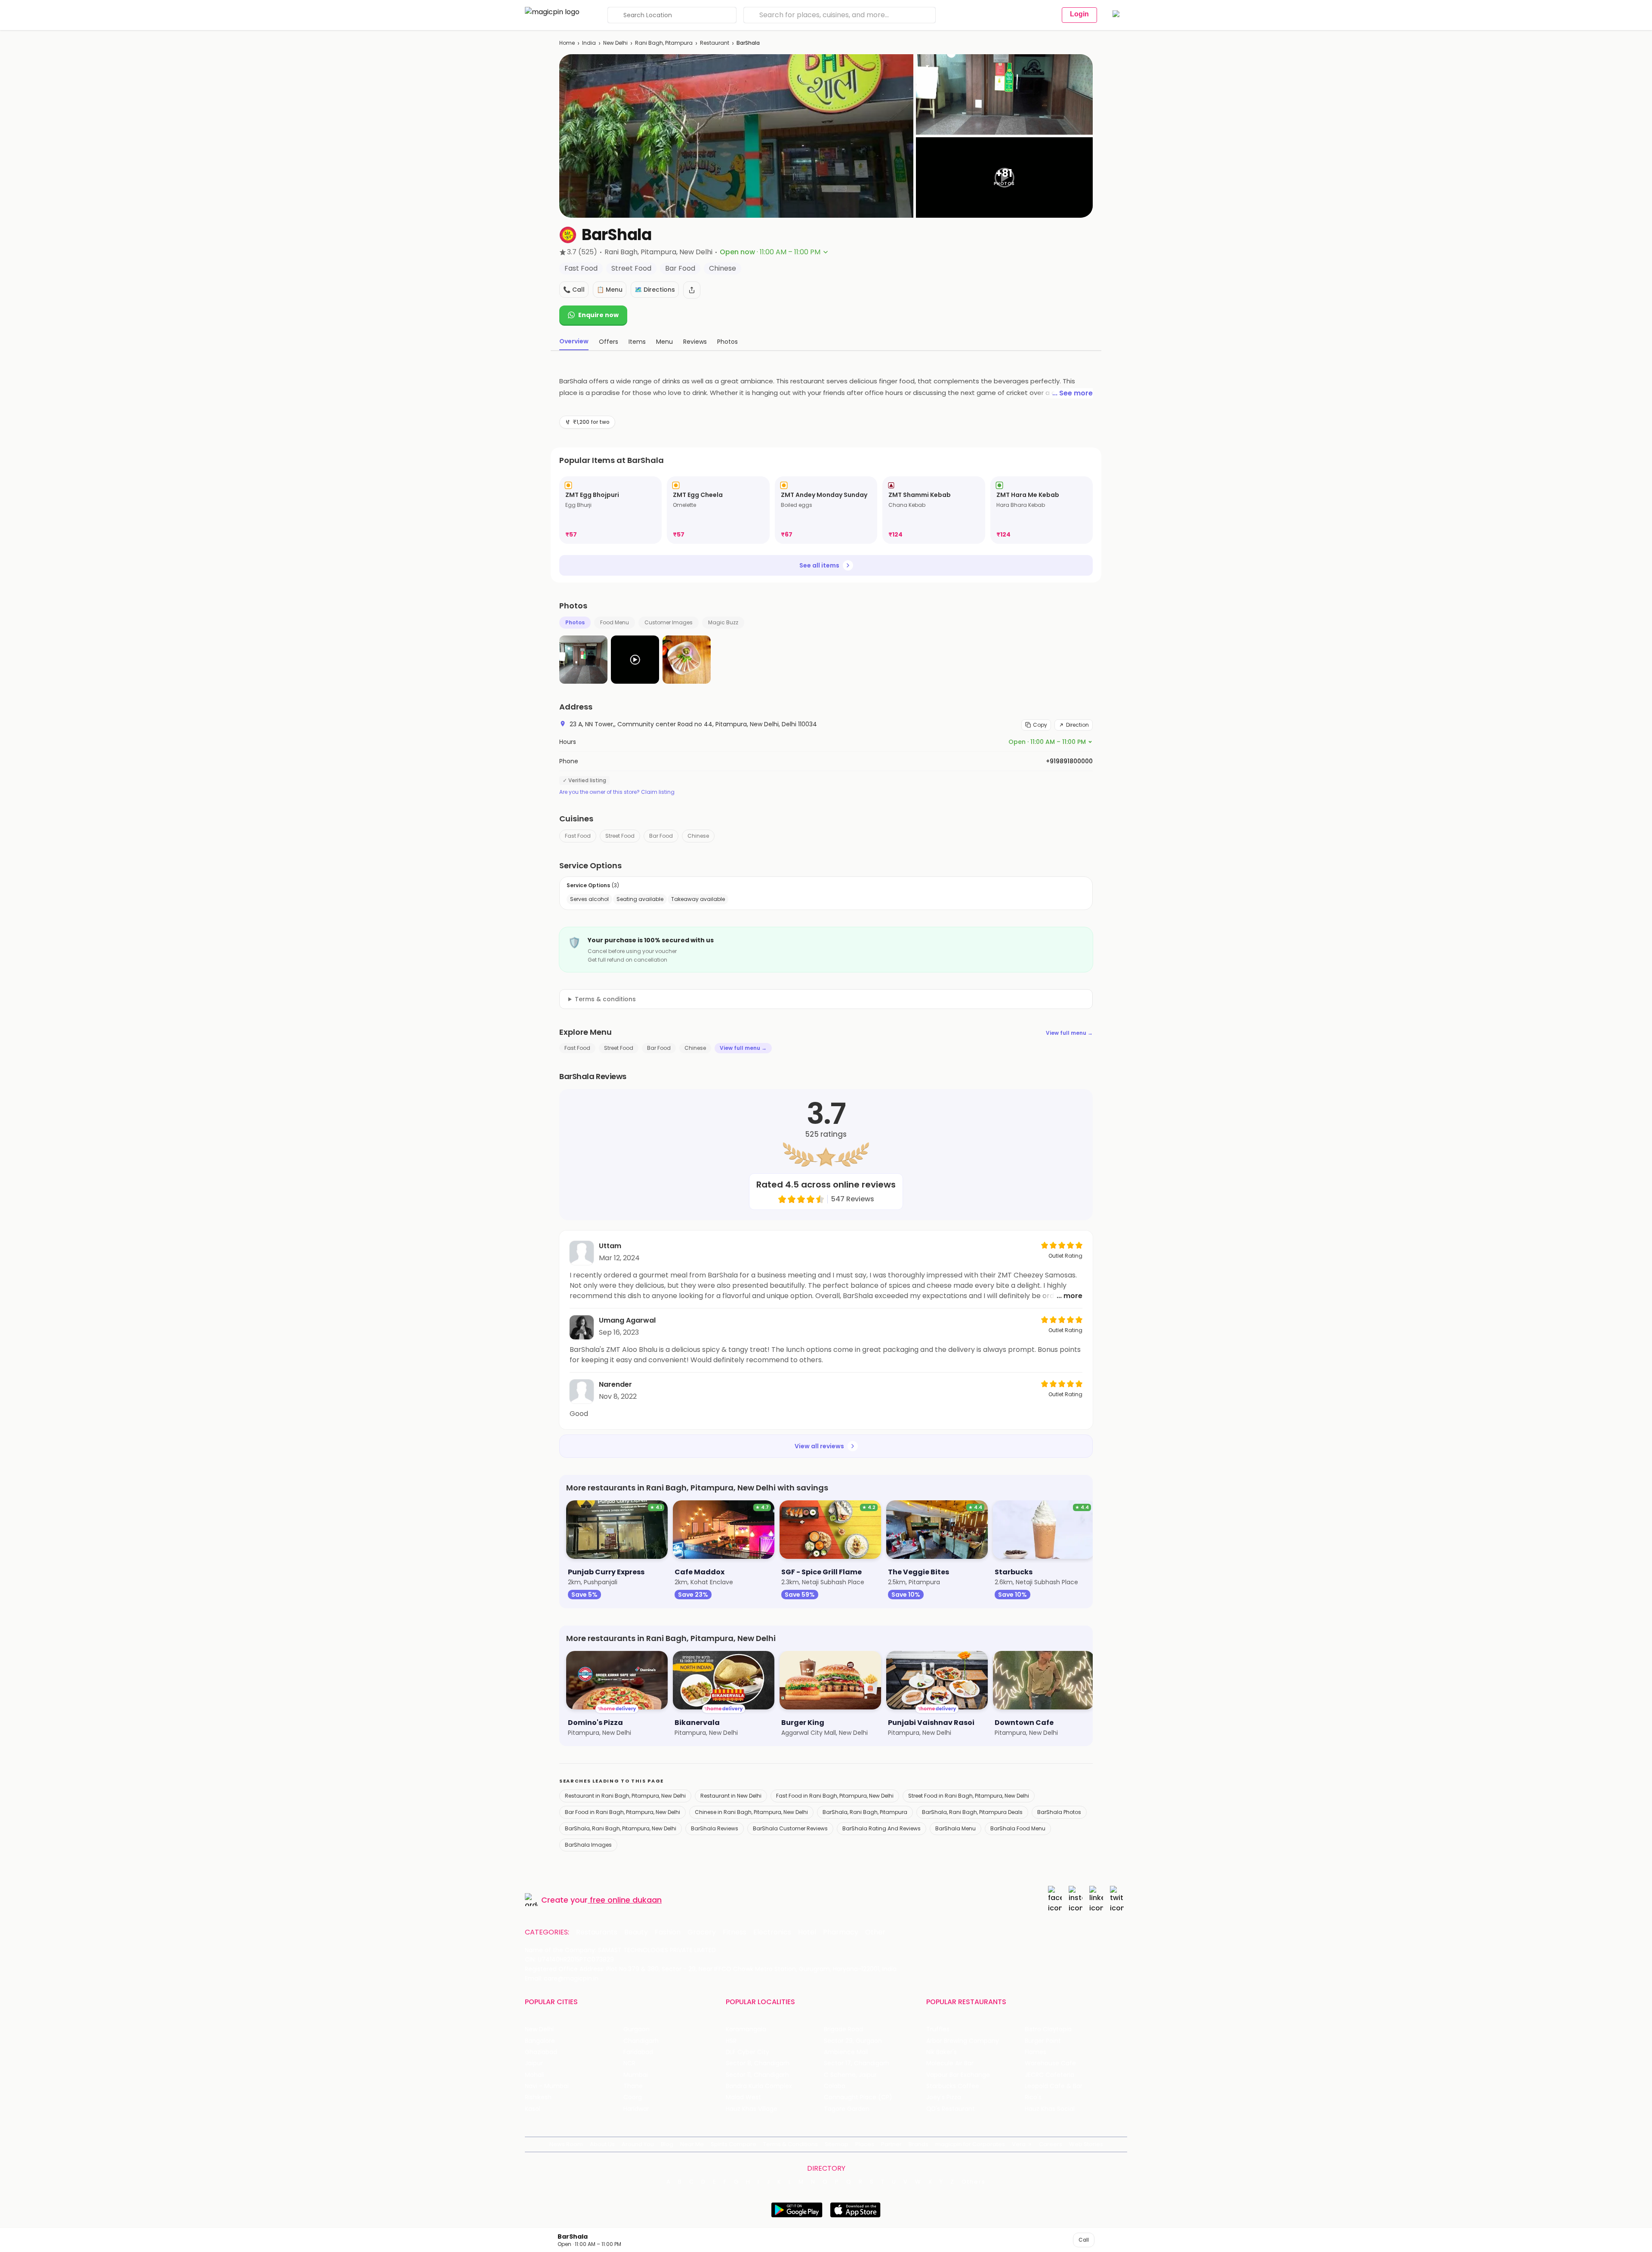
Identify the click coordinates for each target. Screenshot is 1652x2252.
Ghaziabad (541, 2052)
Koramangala (746, 2029)
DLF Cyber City (747, 2052)
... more (1069, 1296)
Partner (891, 2144)
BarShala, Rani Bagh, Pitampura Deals (972, 1812)
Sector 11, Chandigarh (757, 2075)
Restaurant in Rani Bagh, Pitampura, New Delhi (625, 1796)
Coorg (633, 2097)
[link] (610, 510)
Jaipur (534, 2063)
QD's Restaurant (951, 2109)
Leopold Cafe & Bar (1054, 2086)
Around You (638, 2144)
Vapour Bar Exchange (958, 2075)
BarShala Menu (955, 1828)
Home (567, 43)
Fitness (735, 1932)
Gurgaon (636, 2029)
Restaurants (597, 1932)
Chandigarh (641, 2041)
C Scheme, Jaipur (850, 2075)
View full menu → (1069, 1033)
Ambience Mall (846, 2052)
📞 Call (574, 290)
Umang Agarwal (627, 1320)
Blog (667, 2144)
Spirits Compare (734, 2144)
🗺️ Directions (655, 290)
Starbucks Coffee (953, 2086)
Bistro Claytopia (1048, 2029)
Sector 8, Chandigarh (758, 2063)
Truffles (938, 2029)
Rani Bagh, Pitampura (664, 43)
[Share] (692, 290)
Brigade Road (843, 2029)
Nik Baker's (942, 2052)
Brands (918, 2144)
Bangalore (540, 2041)
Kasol (533, 2109)
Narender (615, 1384)
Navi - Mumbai (547, 2086)
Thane (633, 2086)
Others (974, 2182)
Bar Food (661, 836)
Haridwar (636, 2109)
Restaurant (715, 43)
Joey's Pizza (944, 2097)
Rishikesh (538, 2097)
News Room (566, 2144)
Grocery (702, 1932)
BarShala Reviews (715, 1828)
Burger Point (1043, 2041)
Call (1084, 2240)
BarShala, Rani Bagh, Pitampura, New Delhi (621, 1828)
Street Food (620, 836)
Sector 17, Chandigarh (857, 2063)
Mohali (535, 2075)
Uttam (610, 1246)
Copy (1040, 725)
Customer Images (669, 622)
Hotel (807, 1932)
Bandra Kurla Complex (759, 2086)
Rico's (1033, 2097)
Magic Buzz (723, 622)
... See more (1073, 393)
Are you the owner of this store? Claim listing (617, 792)
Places (865, 2144)
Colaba (835, 2086)
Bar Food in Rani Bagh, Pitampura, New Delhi (623, 1812)
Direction (1077, 725)
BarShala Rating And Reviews (881, 1828)
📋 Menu (610, 290)
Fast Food (578, 836)
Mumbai (636, 2075)
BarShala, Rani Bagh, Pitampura (865, 1812)
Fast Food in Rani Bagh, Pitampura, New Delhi (835, 1796)
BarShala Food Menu (1018, 1828)
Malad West (743, 2097)
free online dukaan (626, 1900)
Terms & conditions (605, 999)
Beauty (636, 1932)
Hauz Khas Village (752, 2109)
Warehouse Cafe (1050, 2063)
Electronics (772, 1932)
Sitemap (837, 2144)
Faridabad (638, 2052)
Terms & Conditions (791, 2144)
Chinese (698, 836)
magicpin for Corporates (970, 2144)
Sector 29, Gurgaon (853, 2041)
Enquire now (598, 315)
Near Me (692, 2144)
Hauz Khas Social (1050, 2109)
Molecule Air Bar (950, 2063)
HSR (731, 2041)
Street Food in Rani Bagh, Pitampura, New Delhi (969, 1796)
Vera (1019, 2144)
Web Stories (1086, 2144)
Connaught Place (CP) (858, 2097)
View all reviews (819, 1446)
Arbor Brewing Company (963, 2041)
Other (875, 1932)
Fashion (668, 1932)
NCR (629, 2063)
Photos (575, 622)
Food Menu (615, 622)
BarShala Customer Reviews (790, 1828)
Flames (1036, 2052)
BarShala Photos (1059, 1812)
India (589, 43)
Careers (1051, 2144)
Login (1079, 14)
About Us (602, 2144)
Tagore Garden (847, 2109)
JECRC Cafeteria (1049, 2075)
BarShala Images (588, 1845)
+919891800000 (1069, 761)
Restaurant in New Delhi (731, 1796)
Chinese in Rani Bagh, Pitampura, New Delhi (751, 1812)
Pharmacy (841, 1932)
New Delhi (615, 43)
